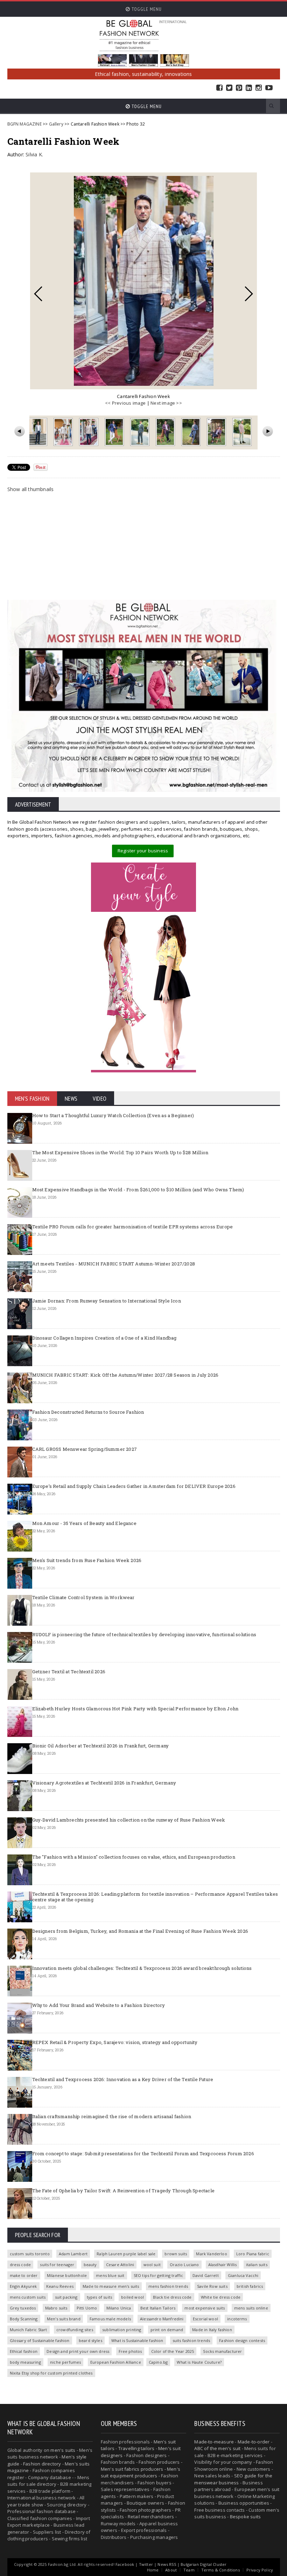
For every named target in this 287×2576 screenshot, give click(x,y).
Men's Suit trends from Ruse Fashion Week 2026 (87, 1560)
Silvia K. (34, 154)
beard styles (90, 2340)
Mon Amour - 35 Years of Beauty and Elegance (84, 1523)
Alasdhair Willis (223, 2265)
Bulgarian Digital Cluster (204, 2564)
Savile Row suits (212, 2286)
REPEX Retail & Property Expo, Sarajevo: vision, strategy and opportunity (115, 2042)
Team (189, 2570)
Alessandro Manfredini (162, 2319)
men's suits (63, 2450)
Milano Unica (119, 2308)
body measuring (25, 2362)
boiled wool (132, 2297)
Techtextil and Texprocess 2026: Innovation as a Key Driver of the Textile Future (123, 2079)
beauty (90, 2265)
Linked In (249, 88)
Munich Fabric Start (29, 2330)
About (171, 2570)
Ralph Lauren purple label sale (126, 2254)
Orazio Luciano (184, 2265)
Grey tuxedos (23, 2308)
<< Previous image (125, 403)
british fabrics (250, 2286)
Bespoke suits (246, 2517)
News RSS (167, 2564)
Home (153, 2570)
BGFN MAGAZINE (24, 124)
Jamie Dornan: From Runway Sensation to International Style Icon (107, 1301)
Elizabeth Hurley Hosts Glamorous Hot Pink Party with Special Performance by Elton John (135, 1709)
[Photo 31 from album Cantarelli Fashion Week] (89, 432)
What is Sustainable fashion (137, 2340)
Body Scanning (24, 2319)
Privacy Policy (260, 2570)
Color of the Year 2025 (173, 2351)
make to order (24, 2275)
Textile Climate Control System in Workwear (83, 1597)
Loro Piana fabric (253, 2254)
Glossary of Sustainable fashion (40, 2340)
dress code (20, 2265)
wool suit (152, 2265)
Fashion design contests (242, 2340)
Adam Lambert (73, 2254)
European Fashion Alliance (116, 2362)
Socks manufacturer (222, 2351)
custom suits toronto (30, 2254)
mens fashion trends (168, 2286)
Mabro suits (56, 2308)
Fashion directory (42, 2464)
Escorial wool (205, 2319)
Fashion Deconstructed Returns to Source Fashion (88, 1412)
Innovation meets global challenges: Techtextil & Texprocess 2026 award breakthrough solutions (142, 1968)
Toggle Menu (146, 9)
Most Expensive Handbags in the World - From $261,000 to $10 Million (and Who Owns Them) (138, 1190)
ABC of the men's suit (217, 2448)
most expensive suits (205, 2308)
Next (249, 294)
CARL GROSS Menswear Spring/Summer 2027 (85, 1449)
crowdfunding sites (75, 2330)
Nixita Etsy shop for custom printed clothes (51, 2373)
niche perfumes (65, 2362)
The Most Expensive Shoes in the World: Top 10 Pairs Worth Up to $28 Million (120, 1152)
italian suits (257, 2265)
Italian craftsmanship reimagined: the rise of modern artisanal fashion (112, 2116)
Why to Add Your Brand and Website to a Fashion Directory (99, 2005)
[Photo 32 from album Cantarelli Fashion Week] (115, 432)
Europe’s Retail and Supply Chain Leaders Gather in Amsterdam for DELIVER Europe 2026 (134, 1486)
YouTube (269, 88)
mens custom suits (28, 2297)
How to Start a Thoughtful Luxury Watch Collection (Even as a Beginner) (113, 1115)
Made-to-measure (214, 2442)
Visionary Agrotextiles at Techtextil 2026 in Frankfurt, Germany (104, 1783)
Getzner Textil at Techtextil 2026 (69, 1672)
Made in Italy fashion (212, 2330)
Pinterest (239, 88)
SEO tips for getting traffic (159, 2275)
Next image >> (166, 403)
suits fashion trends (191, 2340)
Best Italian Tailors (158, 2308)
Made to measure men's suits (111, 2286)
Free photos (130, 2351)
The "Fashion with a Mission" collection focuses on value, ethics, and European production (134, 1857)
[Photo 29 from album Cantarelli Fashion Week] (38, 432)
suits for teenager (57, 2265)
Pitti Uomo (87, 2308)
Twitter (229, 88)
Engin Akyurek (23, 2286)
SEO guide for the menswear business (233, 2479)
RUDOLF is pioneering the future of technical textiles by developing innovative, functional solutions (144, 1634)
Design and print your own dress (78, 2351)
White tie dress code (221, 2297)
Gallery (56, 124)
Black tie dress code (172, 2297)
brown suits (176, 2254)
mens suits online (251, 2308)
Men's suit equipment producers (141, 2472)
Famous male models (110, 2319)
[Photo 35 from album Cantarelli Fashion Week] (192, 432)
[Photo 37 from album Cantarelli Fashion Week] (243, 432)
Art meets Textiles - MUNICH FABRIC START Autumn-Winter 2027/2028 (114, 1264)
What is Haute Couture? (199, 2362)
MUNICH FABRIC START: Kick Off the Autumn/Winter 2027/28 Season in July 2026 (125, 1375)
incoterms (237, 2319)
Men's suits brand (64, 2319)
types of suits (99, 2297)
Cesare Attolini (120, 2265)
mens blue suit (110, 2275)
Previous (38, 294)
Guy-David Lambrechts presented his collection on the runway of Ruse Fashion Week (129, 1820)
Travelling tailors (136, 2448)
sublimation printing (122, 2330)
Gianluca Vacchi (243, 2275)
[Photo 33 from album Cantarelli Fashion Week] (141, 432)
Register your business (143, 851)
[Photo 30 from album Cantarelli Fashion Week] (64, 432)
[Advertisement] (144, 546)
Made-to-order (254, 2442)
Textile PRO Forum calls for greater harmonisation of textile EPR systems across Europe (133, 1227)
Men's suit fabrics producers (132, 2469)
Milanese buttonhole (67, 2275)
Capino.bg (158, 2362)
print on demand (167, 2330)
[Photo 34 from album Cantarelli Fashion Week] (166, 432)
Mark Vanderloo (211, 2254)
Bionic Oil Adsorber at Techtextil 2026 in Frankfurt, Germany (101, 1746)
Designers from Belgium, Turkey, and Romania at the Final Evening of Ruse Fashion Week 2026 (140, 1931)
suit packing (66, 2297)
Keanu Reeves (60, 2286)
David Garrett (206, 2275)
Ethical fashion (24, 2351)
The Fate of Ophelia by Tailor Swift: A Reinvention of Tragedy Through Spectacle (123, 2191)
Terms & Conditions (220, 2570)
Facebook (219, 88)
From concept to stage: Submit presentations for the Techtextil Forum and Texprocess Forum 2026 (143, 2153)
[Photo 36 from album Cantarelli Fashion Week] (217, 432)
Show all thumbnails (31, 489)
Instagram (259, 88)
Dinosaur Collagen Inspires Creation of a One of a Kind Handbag (104, 1338)
